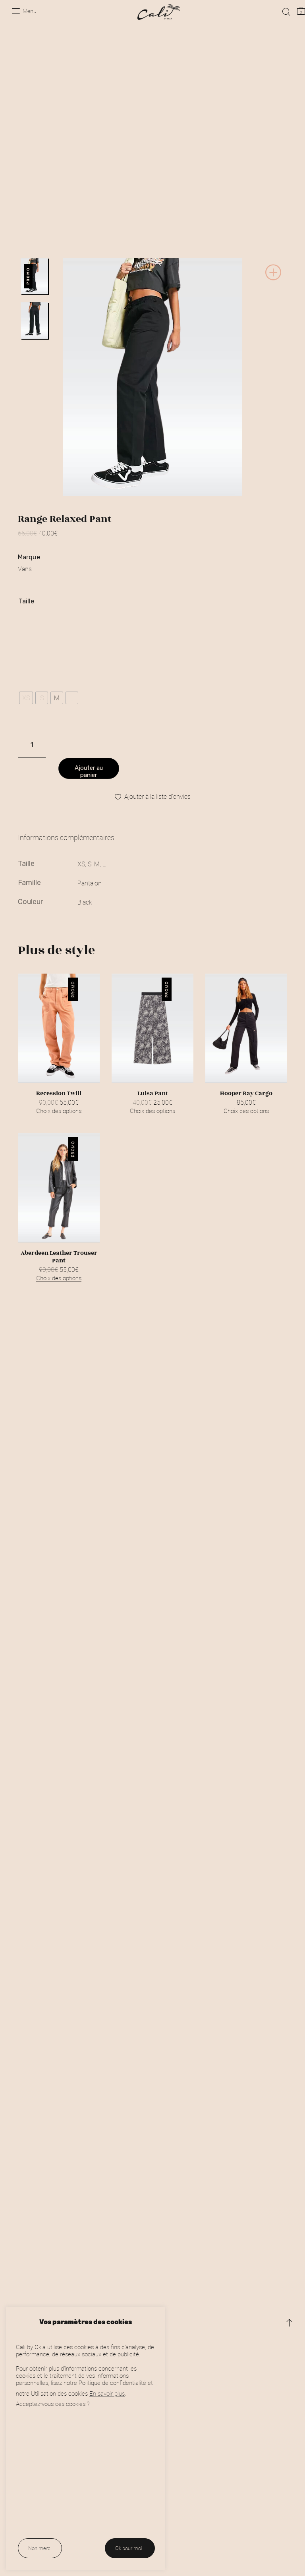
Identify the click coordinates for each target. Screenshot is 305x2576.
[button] (273, 279)
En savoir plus (107, 2393)
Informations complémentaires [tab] (66, 837)
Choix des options (59, 1111)
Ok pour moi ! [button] (130, 2548)
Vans (25, 569)
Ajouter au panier (89, 771)
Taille (26, 601)
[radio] (26, 698)
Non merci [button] (40, 2548)
